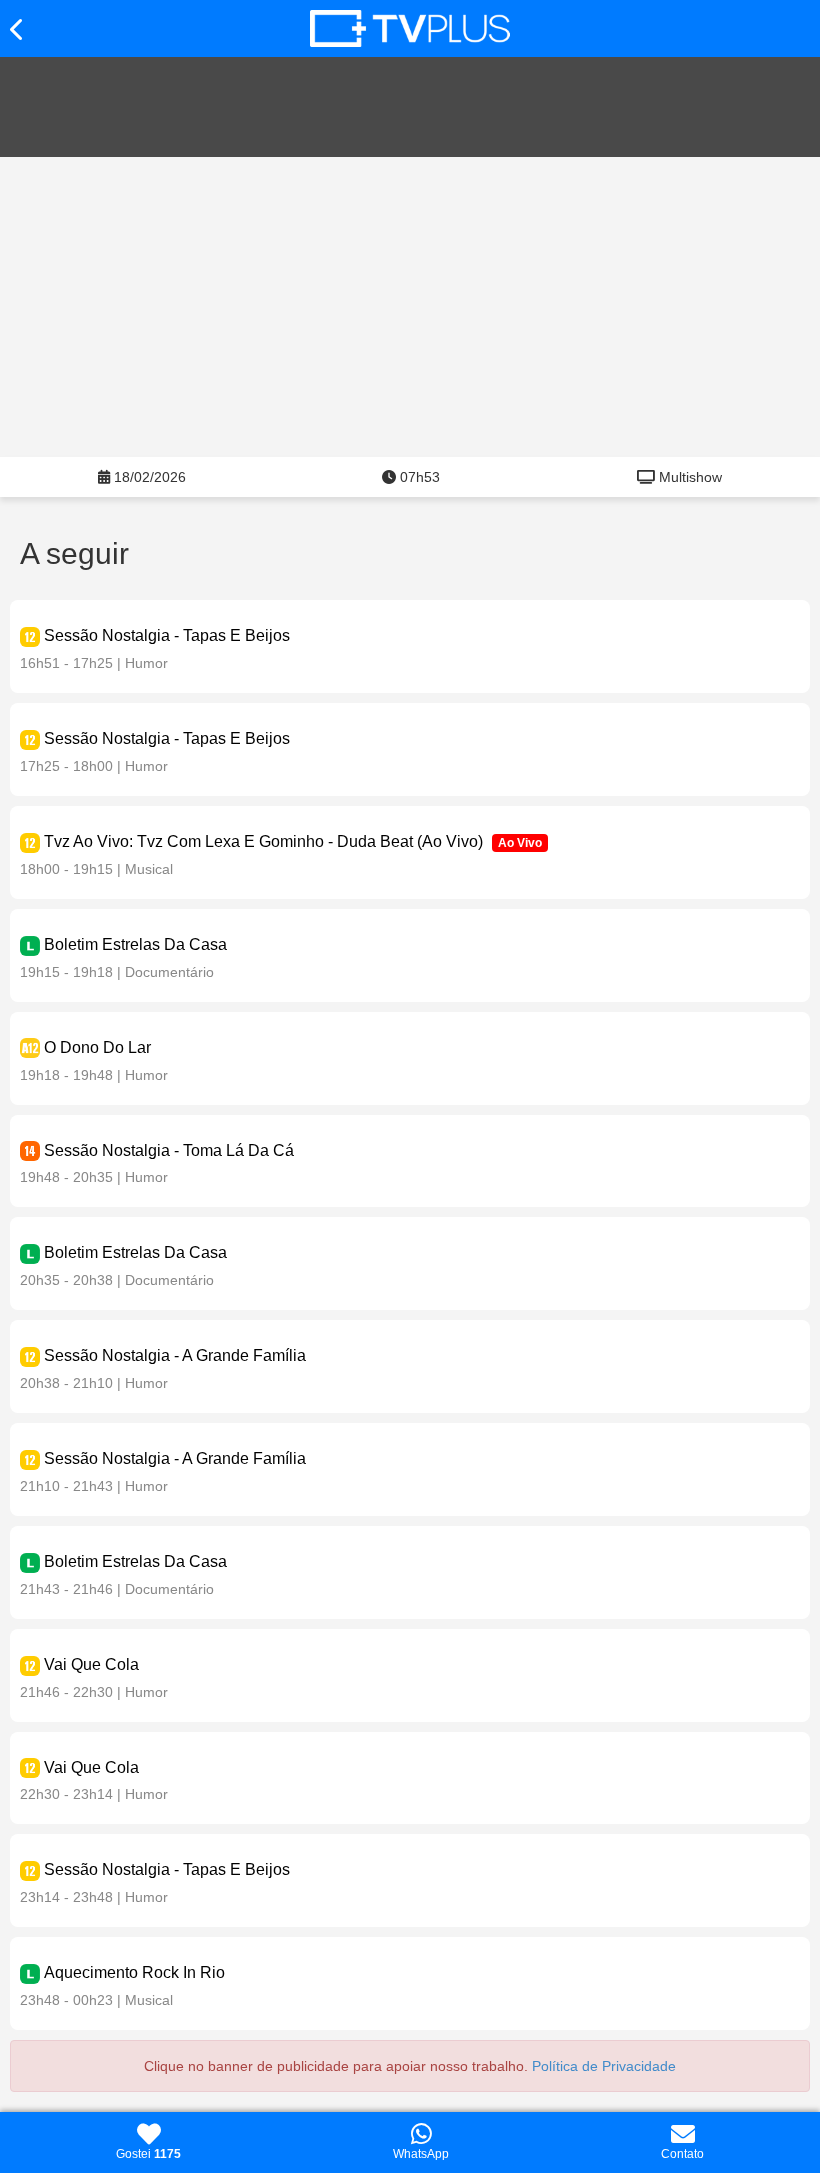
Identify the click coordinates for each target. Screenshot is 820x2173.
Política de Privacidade (604, 2066)
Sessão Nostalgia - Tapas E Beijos (167, 635)
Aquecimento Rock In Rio (134, 1972)
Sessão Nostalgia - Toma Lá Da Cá (169, 1150)
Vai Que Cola (91, 1664)
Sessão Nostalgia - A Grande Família (175, 1355)
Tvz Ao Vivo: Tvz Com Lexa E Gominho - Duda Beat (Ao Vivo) (263, 841)
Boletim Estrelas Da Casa (135, 944)
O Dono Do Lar (97, 1047)
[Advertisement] (410, 307)
